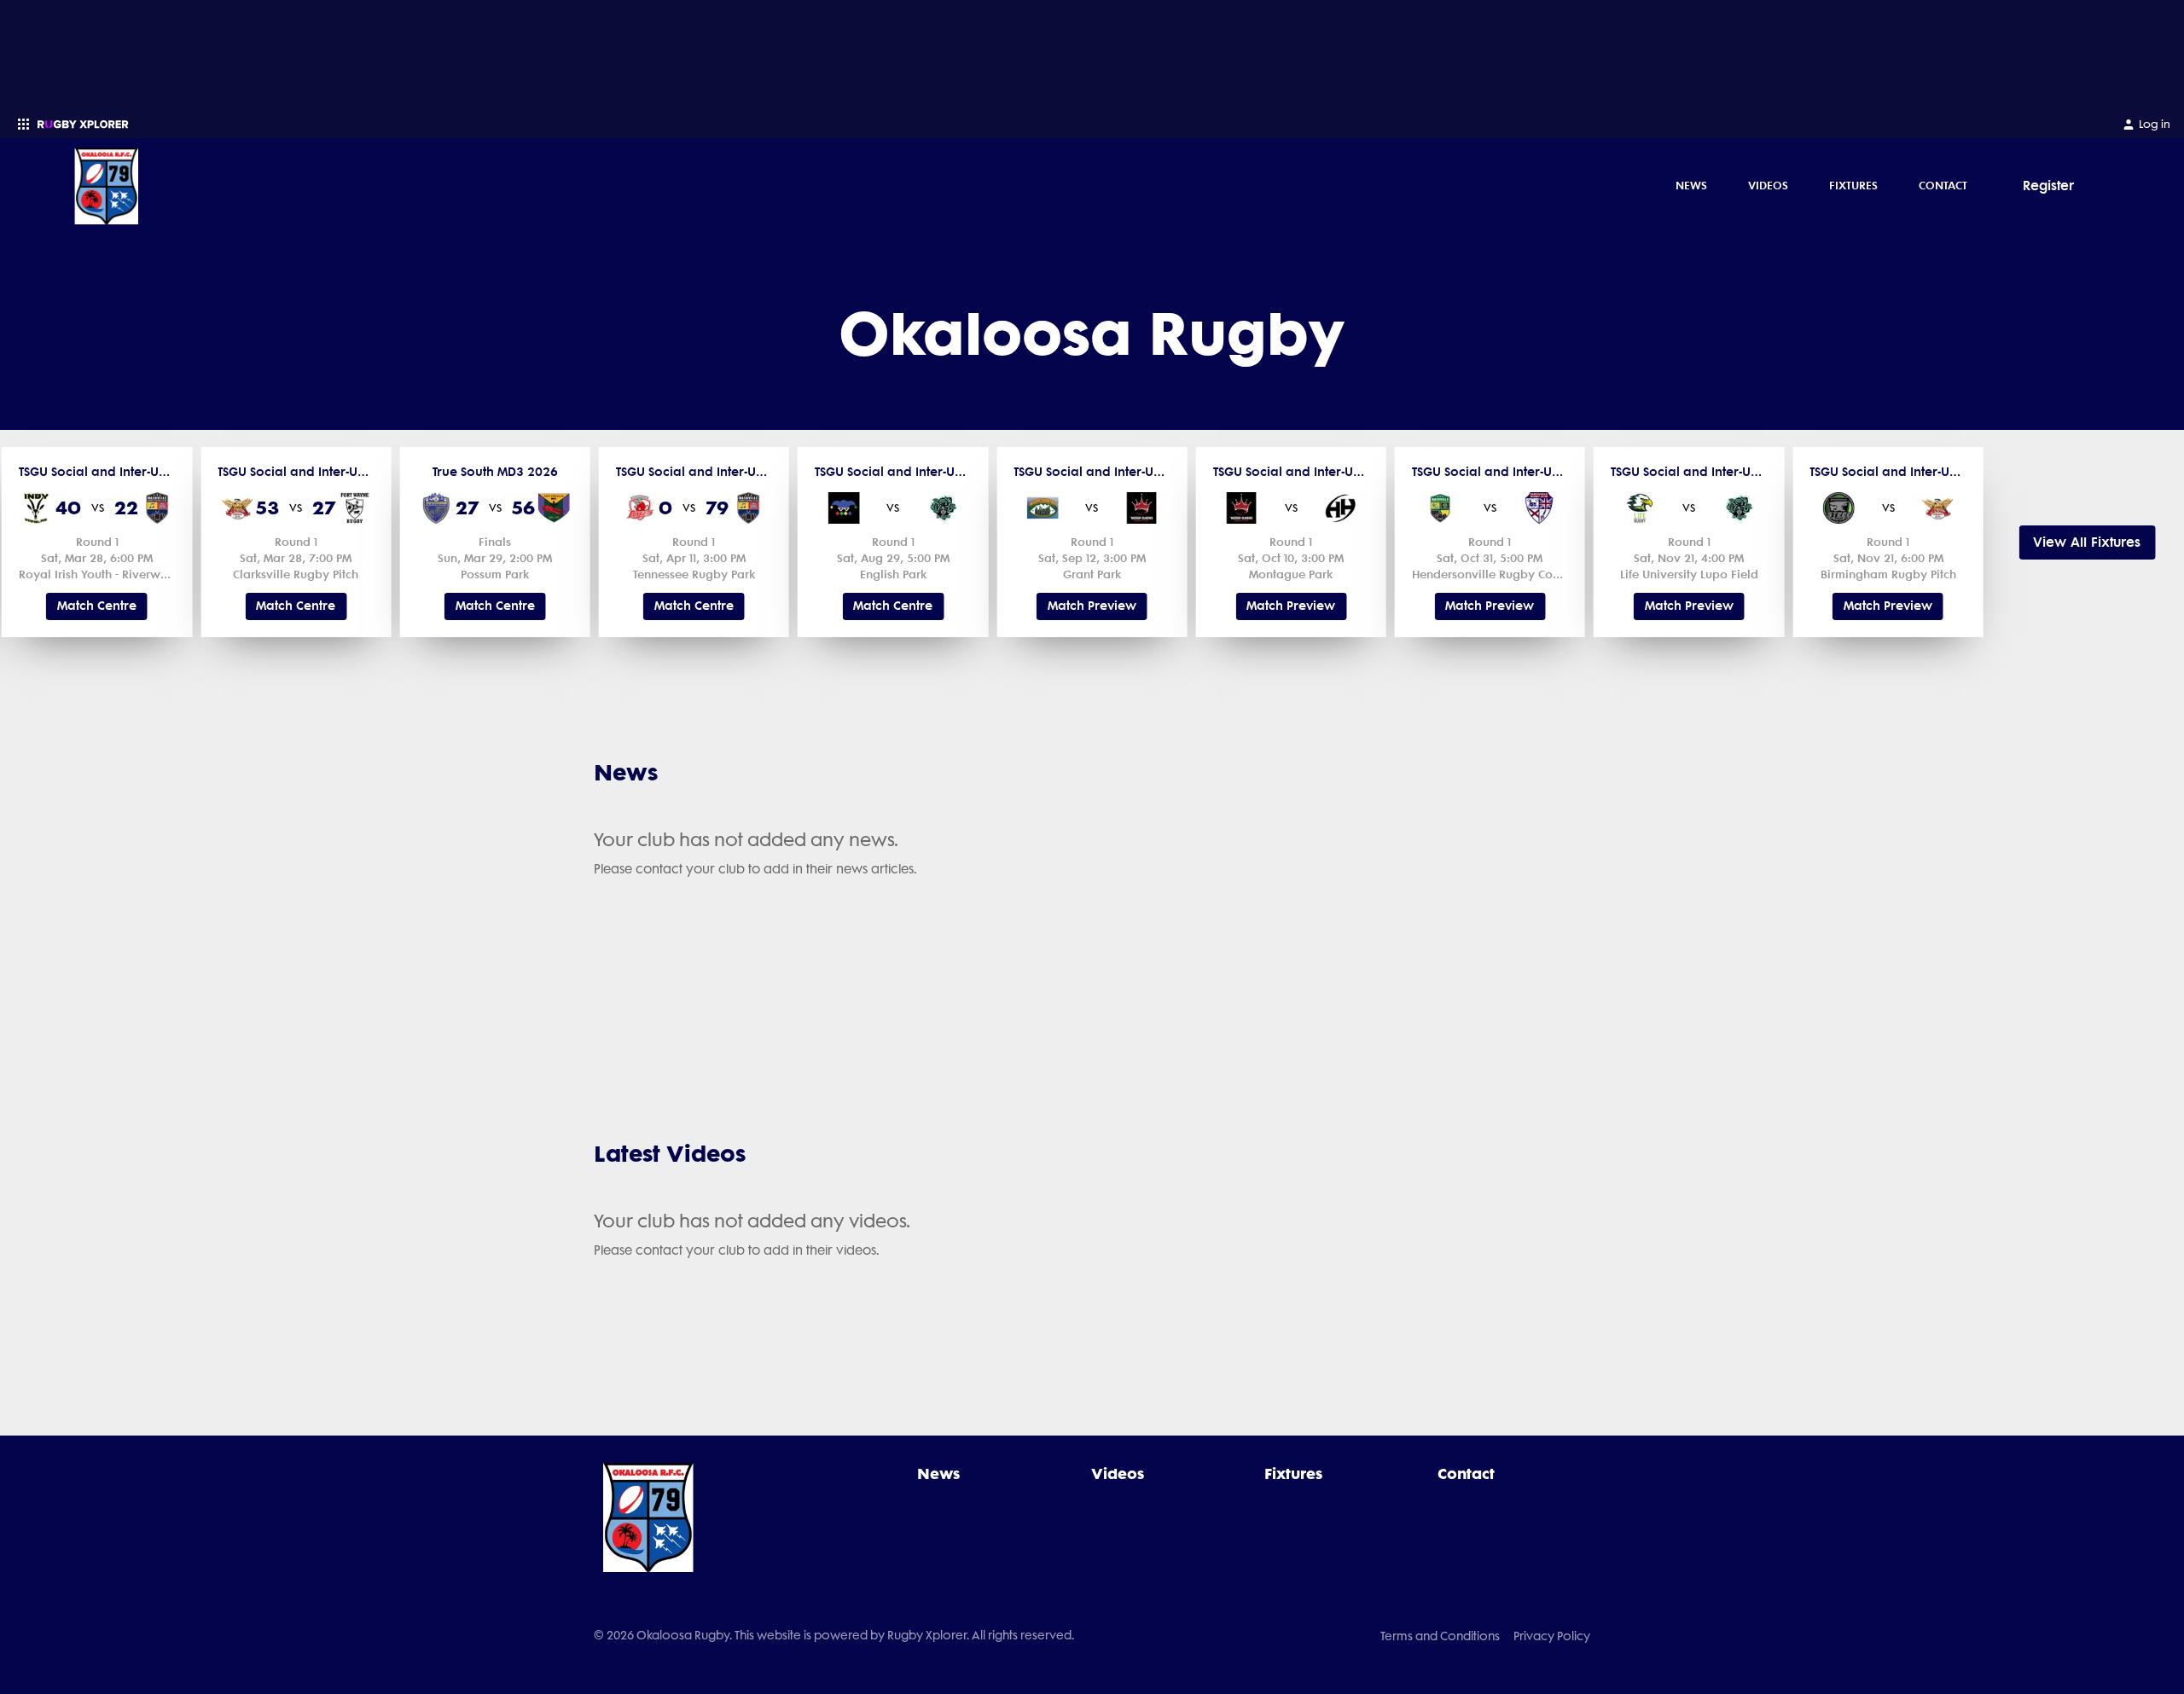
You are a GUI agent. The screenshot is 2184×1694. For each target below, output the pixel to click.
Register (2048, 186)
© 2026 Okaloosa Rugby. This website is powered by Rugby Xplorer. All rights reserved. (834, 1635)
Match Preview (1092, 606)
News (1691, 185)
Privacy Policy (1552, 1636)
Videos (1768, 185)
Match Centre (97, 606)
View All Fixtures (2087, 542)
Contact (1943, 185)
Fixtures (1853, 185)
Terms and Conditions (1440, 1636)
